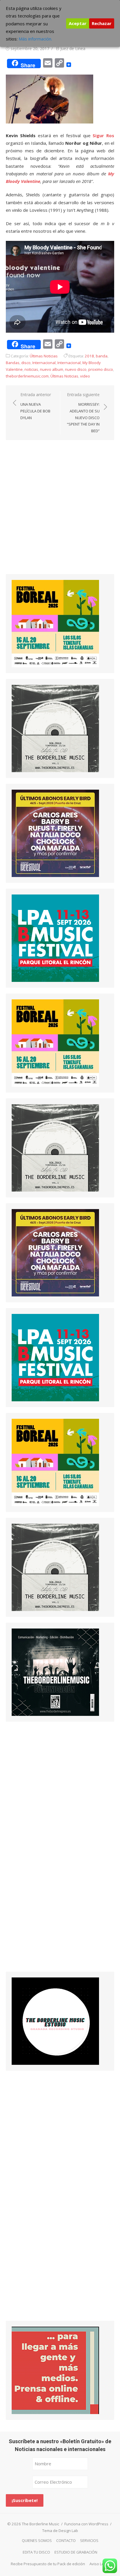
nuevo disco (76, 369)
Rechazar (102, 23)
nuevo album (52, 369)
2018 (89, 356)
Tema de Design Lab (60, 2531)
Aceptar (78, 23)
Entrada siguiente (83, 413)
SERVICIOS (89, 2540)
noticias (31, 369)
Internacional (44, 363)
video (85, 376)
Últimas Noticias (44, 356)
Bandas (13, 363)
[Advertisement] (60, 512)
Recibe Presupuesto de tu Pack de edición (48, 2564)
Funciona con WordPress (86, 2524)
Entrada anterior (36, 406)
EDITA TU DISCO (36, 2552)
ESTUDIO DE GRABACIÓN (76, 2552)
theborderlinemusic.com (27, 376)
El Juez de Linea (71, 48)
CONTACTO (66, 2540)
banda (102, 356)
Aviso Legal (99, 2564)
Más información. (35, 39)
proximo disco (101, 369)
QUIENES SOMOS (37, 2540)
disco (26, 363)
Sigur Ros (103, 135)
